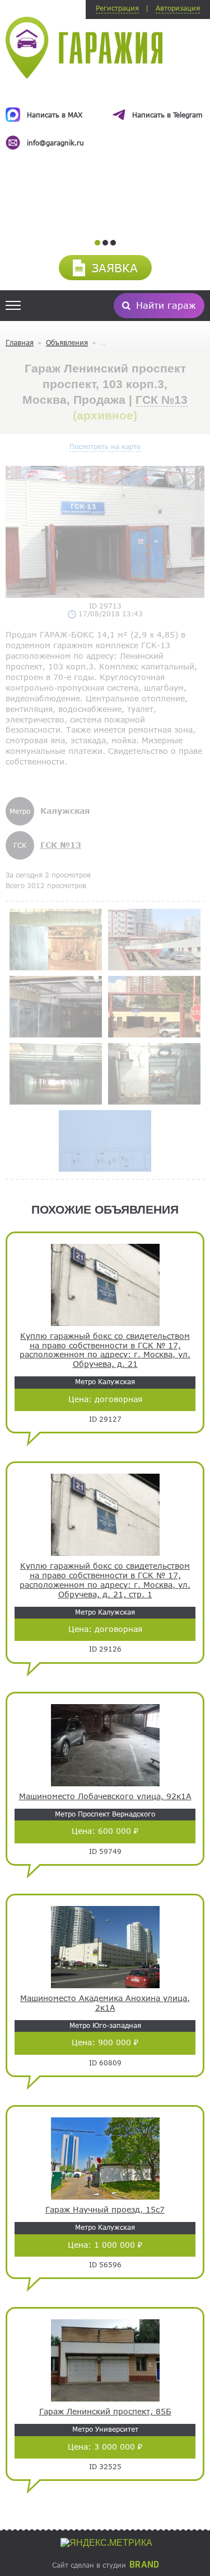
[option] (105, 119)
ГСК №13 (162, 400)
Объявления (67, 342)
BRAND (144, 2565)
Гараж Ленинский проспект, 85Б (105, 2412)
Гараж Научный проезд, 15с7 (105, 2210)
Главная (20, 342)
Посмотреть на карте (105, 446)
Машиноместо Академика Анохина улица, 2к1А (105, 2003)
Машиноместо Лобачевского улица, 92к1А (105, 1796)
